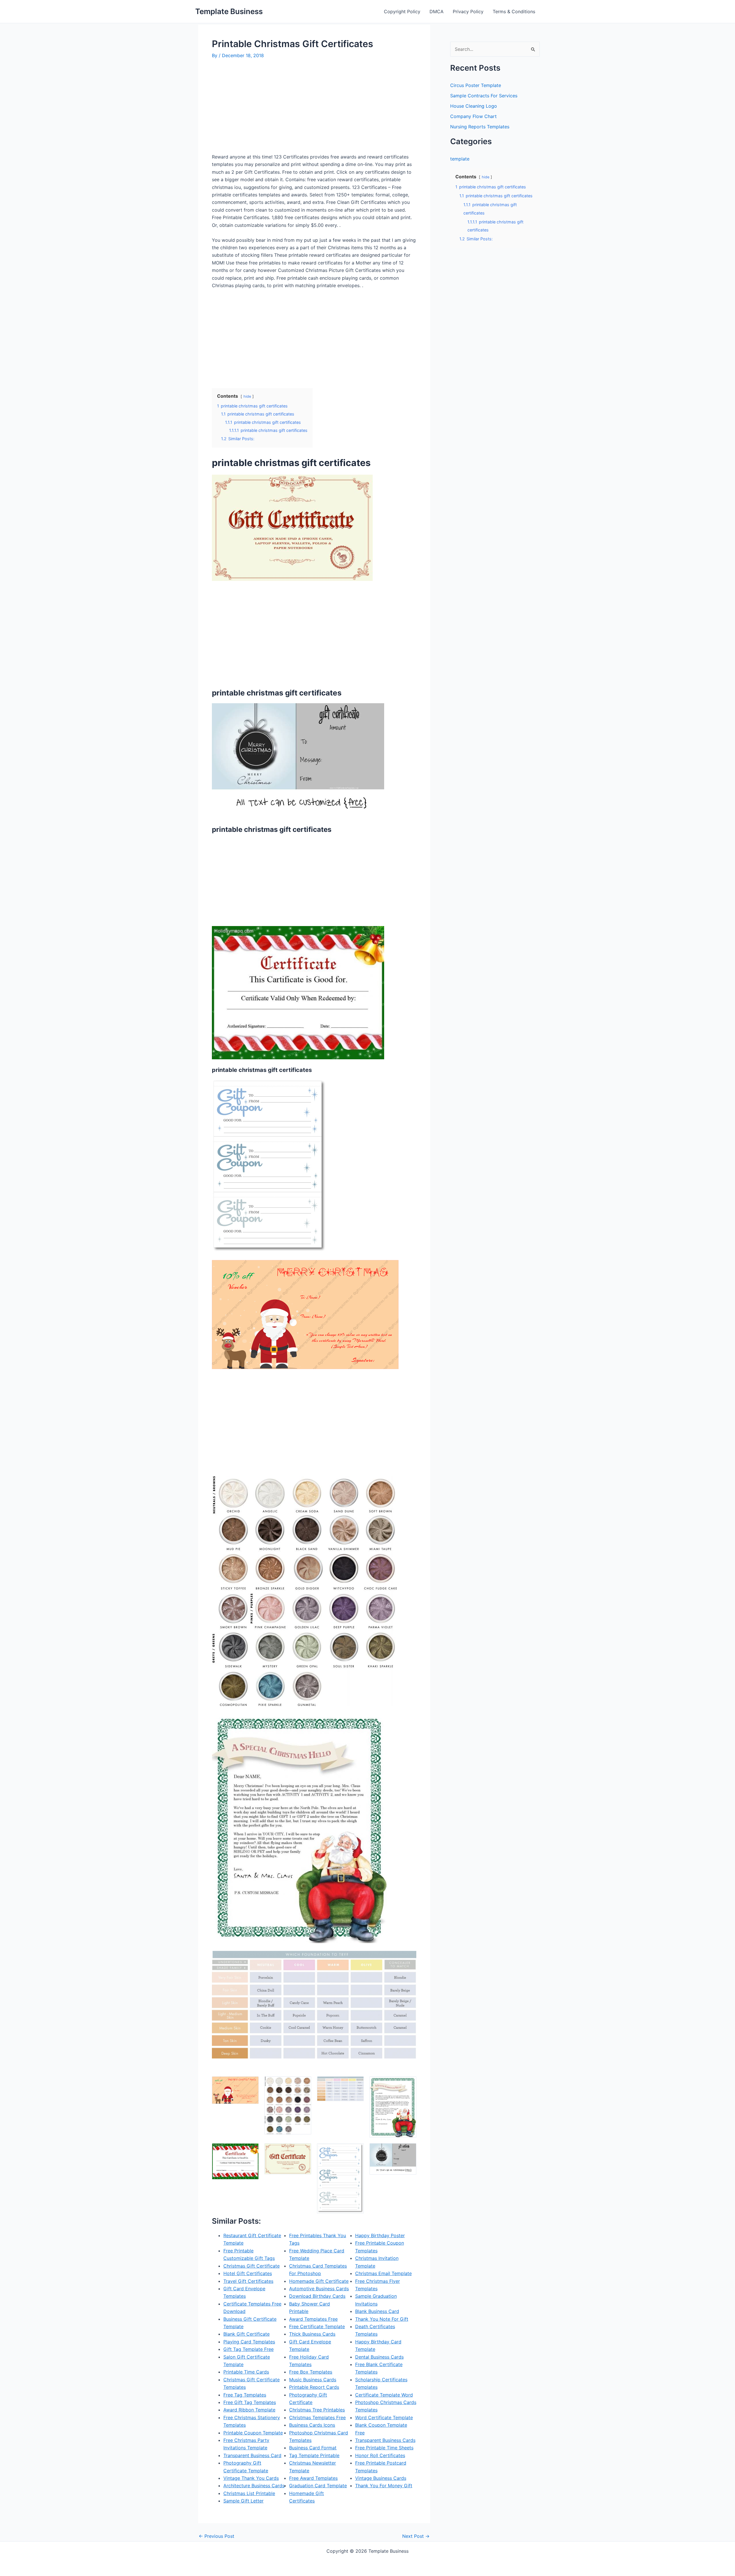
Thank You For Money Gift (384, 2486)
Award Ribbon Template (249, 2410)
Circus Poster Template (476, 85)
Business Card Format (313, 2448)
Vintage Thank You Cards (251, 2478)
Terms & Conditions (514, 11)
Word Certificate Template (384, 2417)
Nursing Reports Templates (480, 127)
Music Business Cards (313, 2380)
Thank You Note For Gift (382, 2319)
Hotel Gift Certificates (248, 2273)
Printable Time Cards (246, 2372)
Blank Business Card (377, 2311)
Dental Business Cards (379, 2357)
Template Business (229, 11)
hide (247, 396)
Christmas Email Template (383, 2273)
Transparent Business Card (252, 2455)
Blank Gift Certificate (246, 2334)
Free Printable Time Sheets (384, 2448)
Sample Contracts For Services (484, 96)
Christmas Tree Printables (317, 2410)
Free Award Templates (313, 2478)
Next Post (416, 2536)
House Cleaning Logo (474, 106)
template (460, 159)
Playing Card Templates (249, 2342)
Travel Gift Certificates (248, 2281)
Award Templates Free (313, 2319)
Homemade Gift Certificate (319, 2281)
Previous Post (216, 2536)
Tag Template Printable (314, 2455)
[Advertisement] (260, 109)
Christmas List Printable (249, 2493)
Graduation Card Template (318, 2486)
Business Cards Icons (312, 2425)
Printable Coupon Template (253, 2433)
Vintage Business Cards (381, 2478)
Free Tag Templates (245, 2395)
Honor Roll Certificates (380, 2455)
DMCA (437, 11)
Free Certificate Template (317, 2326)
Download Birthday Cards (317, 2296)
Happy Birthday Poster (380, 2235)
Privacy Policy (468, 11)
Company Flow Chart (473, 116)
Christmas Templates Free (317, 2417)
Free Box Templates (311, 2372)
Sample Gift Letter (243, 2501)
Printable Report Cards (314, 2387)
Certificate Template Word (384, 2395)
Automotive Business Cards (319, 2289)
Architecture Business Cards (254, 2486)
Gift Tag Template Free (248, 2349)
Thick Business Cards (312, 2334)
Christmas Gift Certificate (252, 2266)
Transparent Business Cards (385, 2440)
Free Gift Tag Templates (250, 2402)
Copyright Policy (402, 11)
